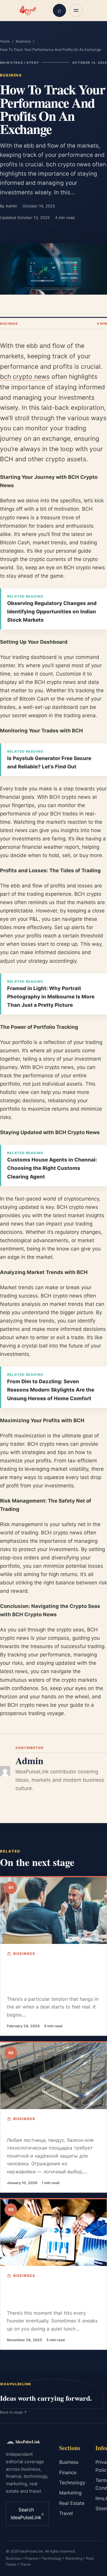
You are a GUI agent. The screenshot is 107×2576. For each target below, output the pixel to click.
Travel (66, 2513)
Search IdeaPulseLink (27, 2514)
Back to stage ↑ (14, 2412)
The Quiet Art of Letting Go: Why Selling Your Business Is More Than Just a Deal (52, 2295)
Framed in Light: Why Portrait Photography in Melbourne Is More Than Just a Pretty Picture (51, 997)
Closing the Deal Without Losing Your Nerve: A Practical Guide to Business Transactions (50, 1977)
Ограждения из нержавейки (53, 2130)
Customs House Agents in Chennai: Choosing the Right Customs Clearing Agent (52, 1168)
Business (23, 41)
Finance (68, 2472)
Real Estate (72, 2503)
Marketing (70, 2493)
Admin (11, 206)
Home (5, 41)
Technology (72, 2483)
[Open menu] (76, 10)
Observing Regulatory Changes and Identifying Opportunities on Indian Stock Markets (52, 612)
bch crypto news (25, 377)
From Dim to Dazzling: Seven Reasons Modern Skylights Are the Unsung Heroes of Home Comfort (51, 1390)
